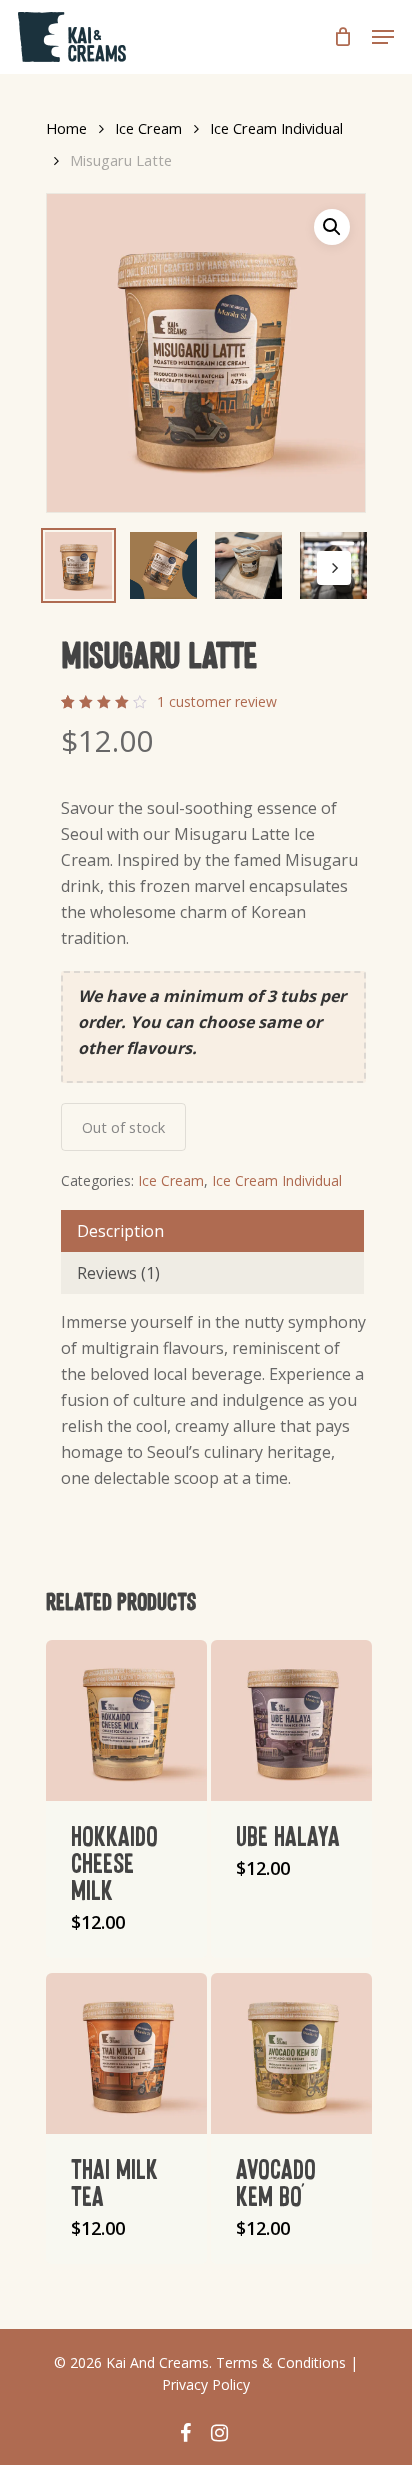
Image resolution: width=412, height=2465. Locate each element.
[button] (332, 227)
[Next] (334, 568)
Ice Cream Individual (276, 128)
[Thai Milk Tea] (126, 2053)
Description (120, 1231)
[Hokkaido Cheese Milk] (126, 1720)
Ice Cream (148, 128)
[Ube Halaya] (291, 1720)
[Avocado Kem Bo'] (291, 2053)
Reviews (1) (118, 1273)
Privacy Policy (206, 2384)
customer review (217, 702)
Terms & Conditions (281, 2362)
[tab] (212, 1231)
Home (66, 128)
